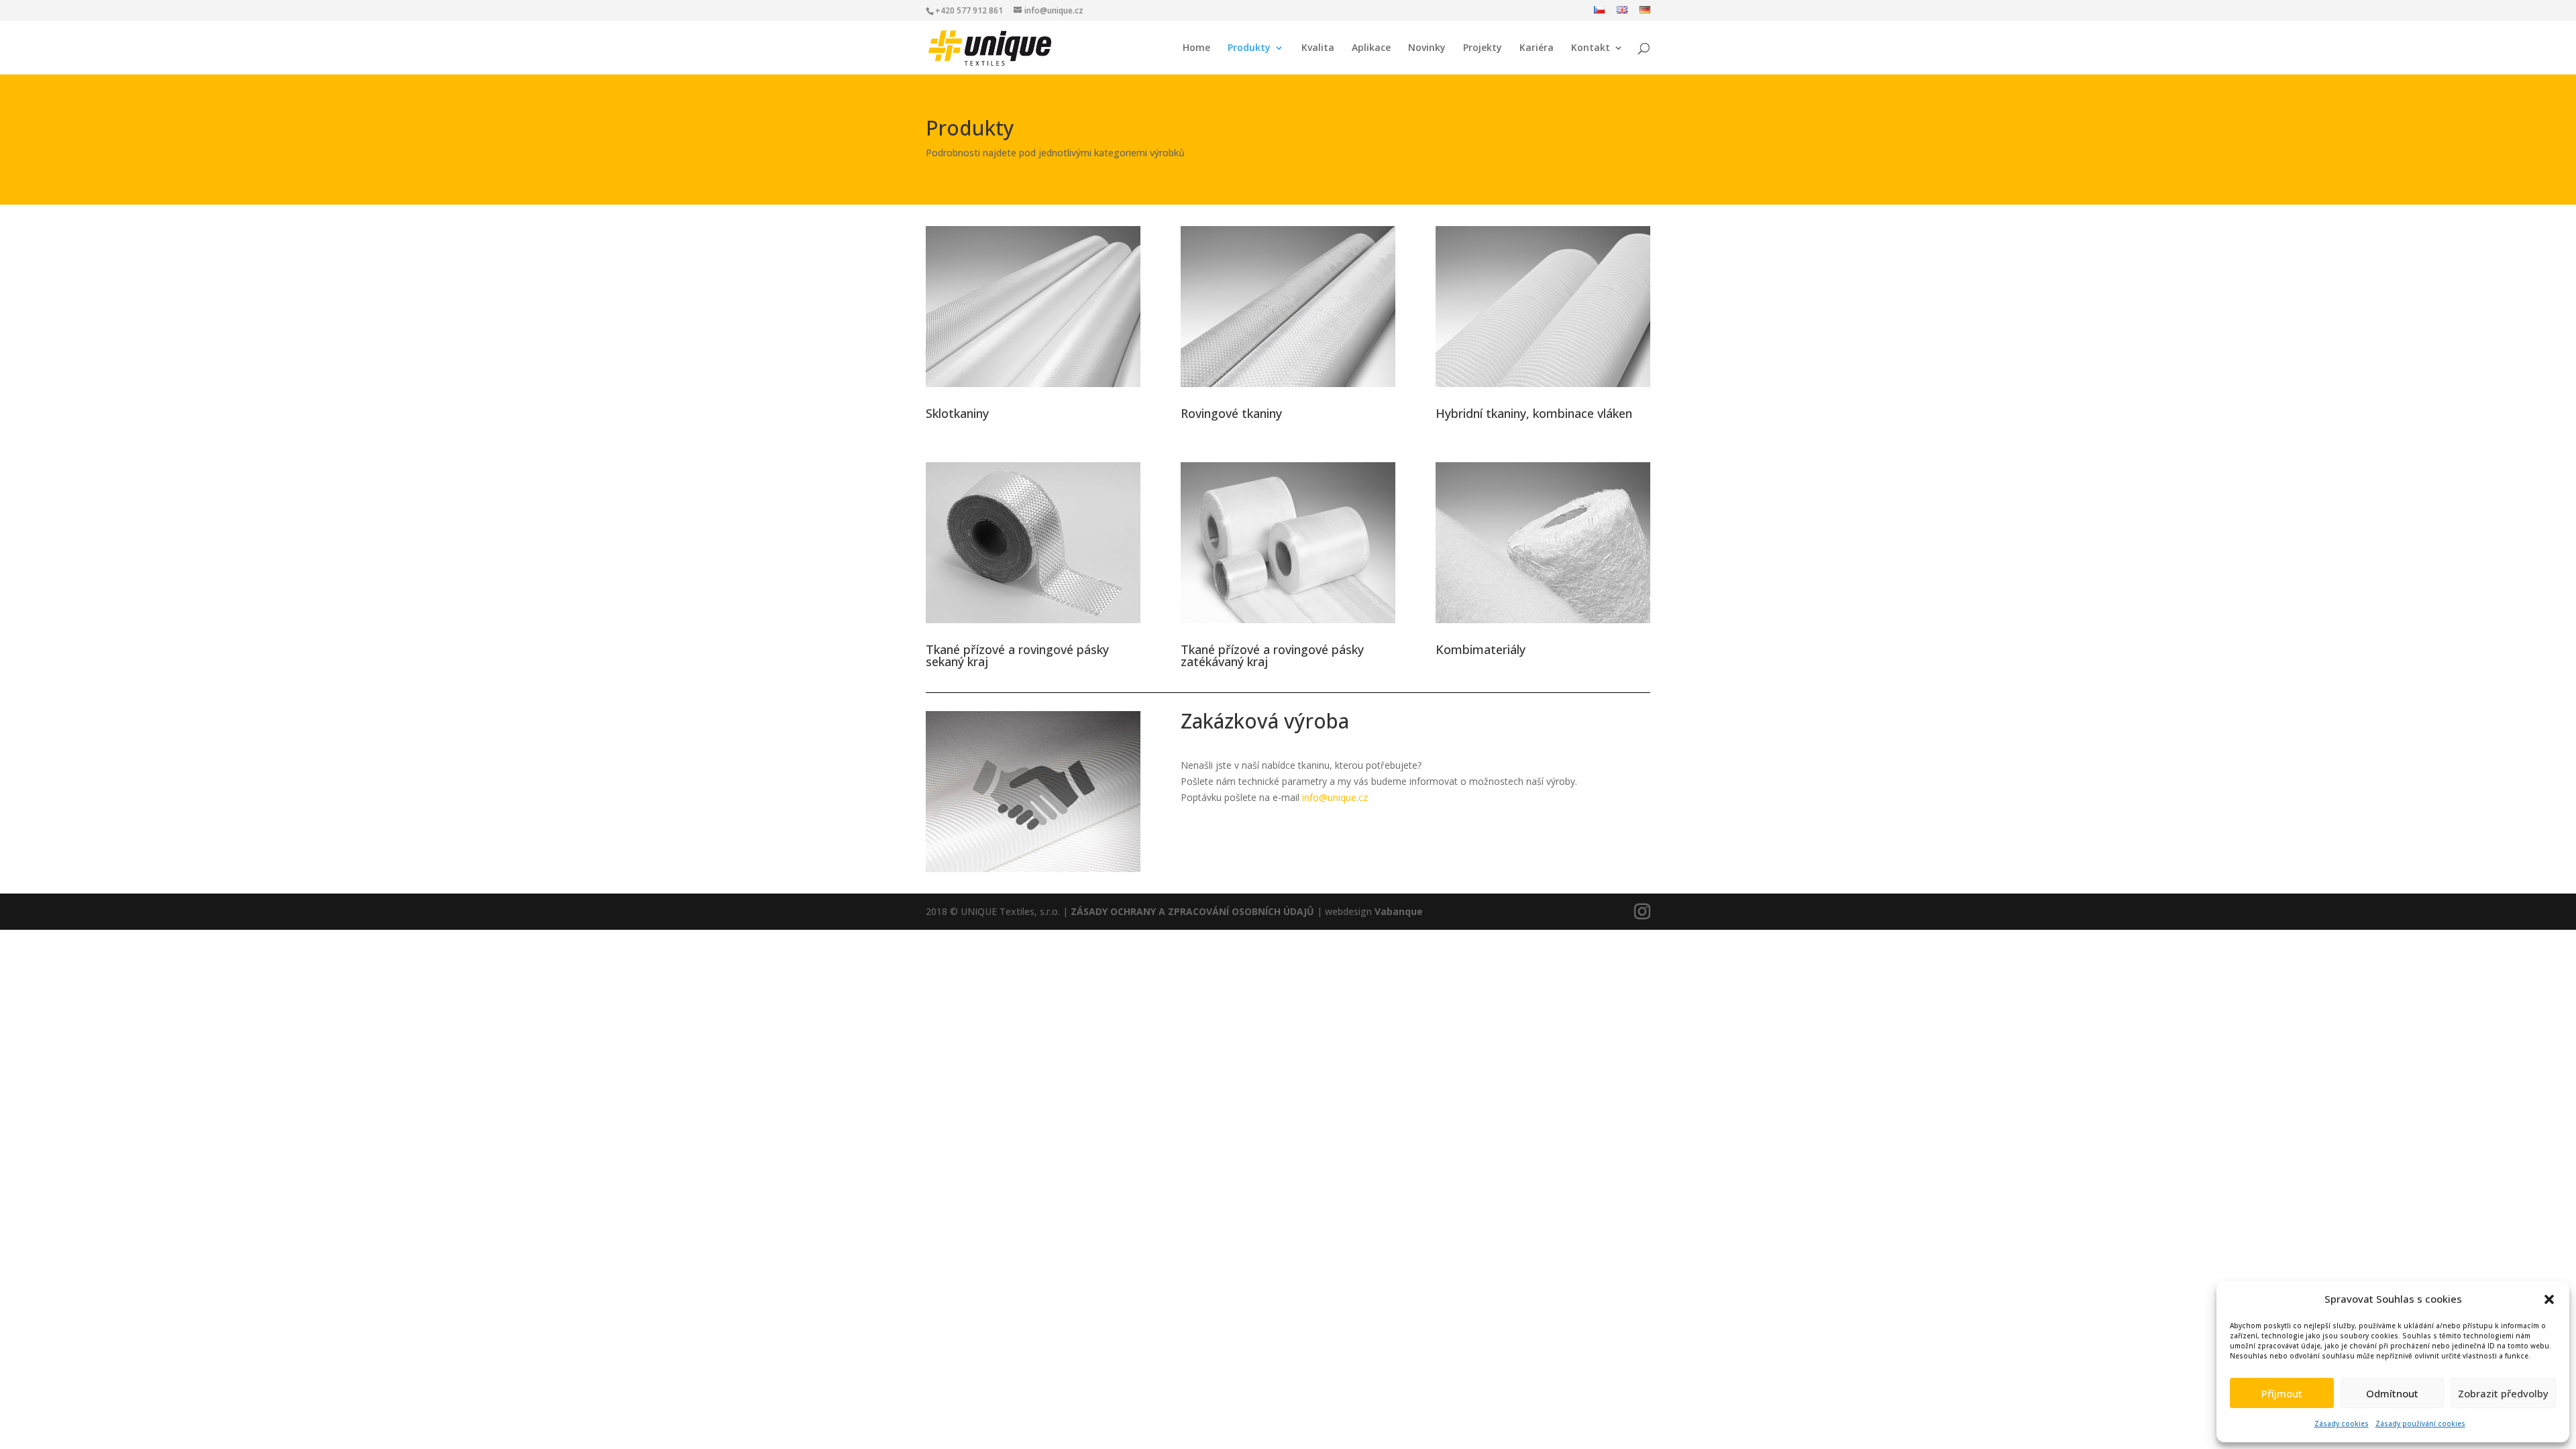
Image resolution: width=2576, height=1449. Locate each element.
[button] (2549, 1299)
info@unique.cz (1335, 797)
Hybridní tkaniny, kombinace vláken (1534, 413)
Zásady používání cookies (2420, 1424)
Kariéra (1537, 48)
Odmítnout (2392, 1393)
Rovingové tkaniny (1231, 413)
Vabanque (1399, 911)
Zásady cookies (2342, 1424)
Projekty (1483, 48)
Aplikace (1371, 48)
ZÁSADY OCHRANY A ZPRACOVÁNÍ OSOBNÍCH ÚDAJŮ (1192, 911)
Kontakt (1591, 48)
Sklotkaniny (957, 413)
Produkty (1249, 48)
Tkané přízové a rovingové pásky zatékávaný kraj (1272, 655)
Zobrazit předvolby (2503, 1393)
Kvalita (1318, 48)
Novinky (1427, 48)
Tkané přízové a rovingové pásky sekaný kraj (1017, 655)
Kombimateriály (1481, 649)
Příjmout (2282, 1393)
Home (1196, 48)
